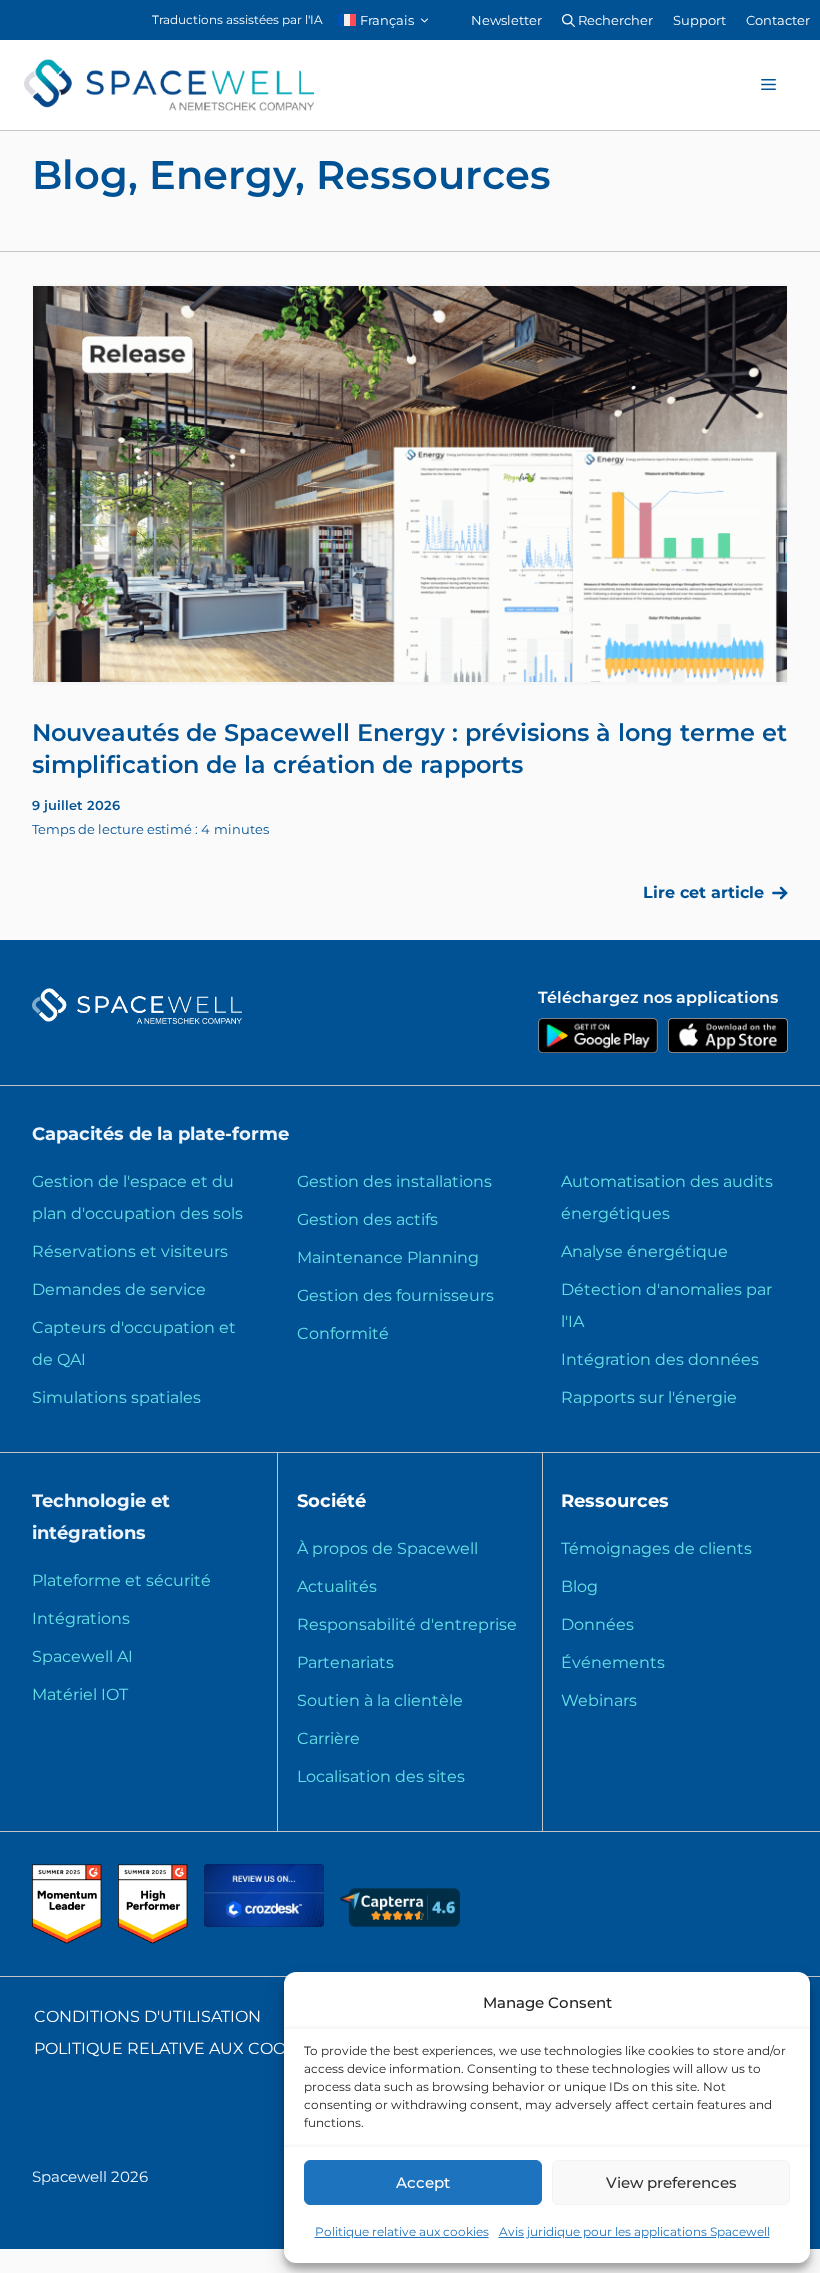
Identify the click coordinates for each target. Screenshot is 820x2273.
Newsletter (506, 20)
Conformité (343, 1333)
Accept (423, 2182)
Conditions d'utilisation (147, 2016)
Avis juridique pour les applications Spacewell (634, 2231)
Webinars (599, 1700)
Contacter (778, 20)
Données (597, 1624)
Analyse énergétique (644, 1251)
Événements (613, 1662)
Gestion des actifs (367, 1219)
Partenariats (345, 1662)
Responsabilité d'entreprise (407, 1624)
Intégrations (81, 1618)
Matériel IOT (80, 1694)
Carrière (328, 1738)
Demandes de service (119, 1289)
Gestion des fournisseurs (395, 1295)
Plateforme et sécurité (121, 1580)
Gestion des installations (394, 1181)
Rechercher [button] (614, 20)
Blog (579, 1586)
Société (331, 1501)
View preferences (671, 2182)
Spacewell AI (82, 1656)
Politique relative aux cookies (402, 2231)
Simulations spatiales (116, 1397)
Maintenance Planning (388, 1257)
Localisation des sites (381, 1776)
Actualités (337, 1586)
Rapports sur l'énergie (649, 1397)
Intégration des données (660, 1359)
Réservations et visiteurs (130, 1251)
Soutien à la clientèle (380, 1700)
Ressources (615, 1501)
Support (699, 20)
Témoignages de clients (656, 1548)
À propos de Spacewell (387, 1548)
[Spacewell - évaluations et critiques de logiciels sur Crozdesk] (266, 1921)
